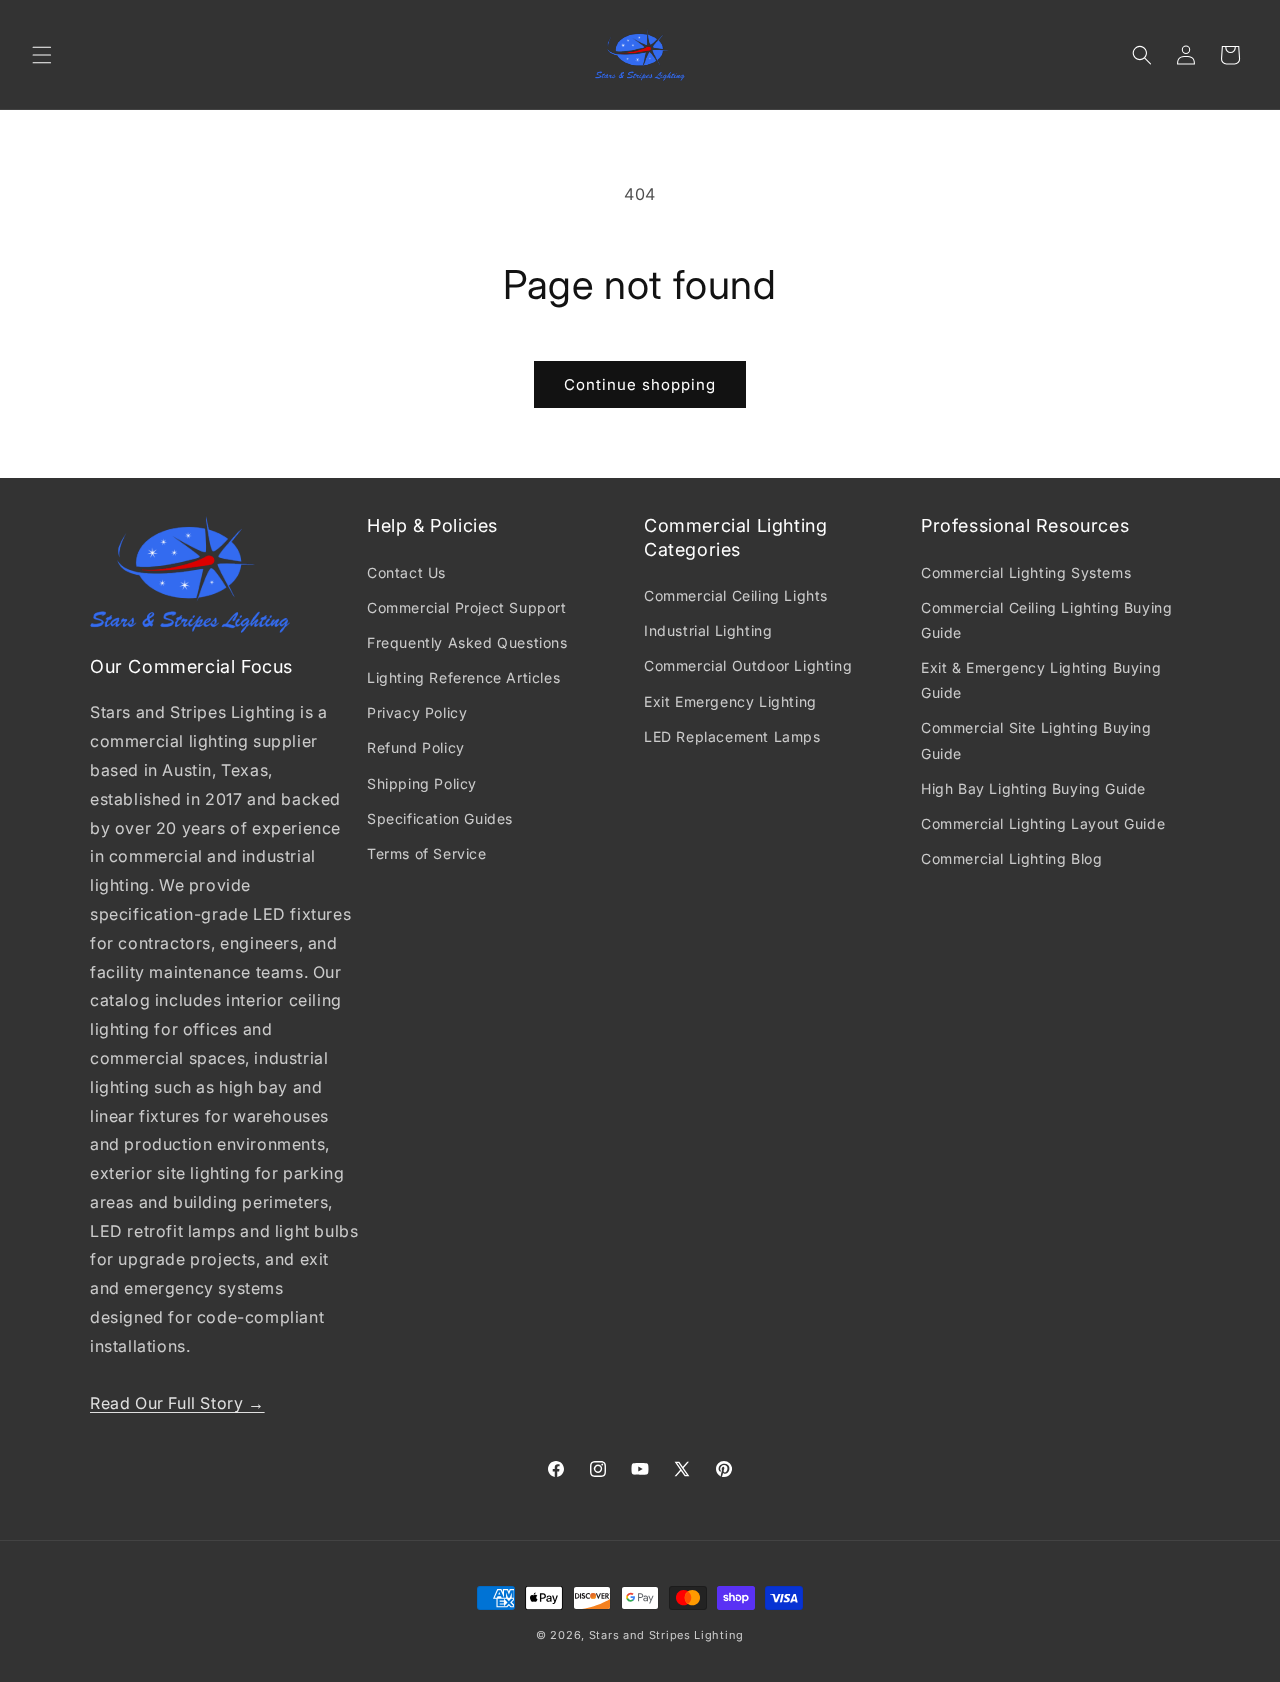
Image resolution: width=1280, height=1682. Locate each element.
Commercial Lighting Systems (1026, 572)
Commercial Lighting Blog (1011, 858)
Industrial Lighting (708, 630)
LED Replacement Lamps (732, 736)
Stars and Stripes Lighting (666, 1635)
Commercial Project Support (467, 607)
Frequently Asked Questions (467, 642)
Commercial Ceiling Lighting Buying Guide (1046, 620)
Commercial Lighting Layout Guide (1043, 823)
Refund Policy (416, 747)
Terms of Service (427, 853)
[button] (42, 55)
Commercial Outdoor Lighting (748, 665)
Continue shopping (640, 384)
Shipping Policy (422, 783)
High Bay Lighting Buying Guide (1033, 788)
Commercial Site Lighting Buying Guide (1036, 740)
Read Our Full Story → (177, 1403)
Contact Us (406, 572)
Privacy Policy (417, 712)
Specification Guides (440, 818)
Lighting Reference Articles (463, 677)
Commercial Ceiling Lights (736, 595)
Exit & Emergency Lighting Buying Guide (1041, 680)
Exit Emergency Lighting (730, 701)
